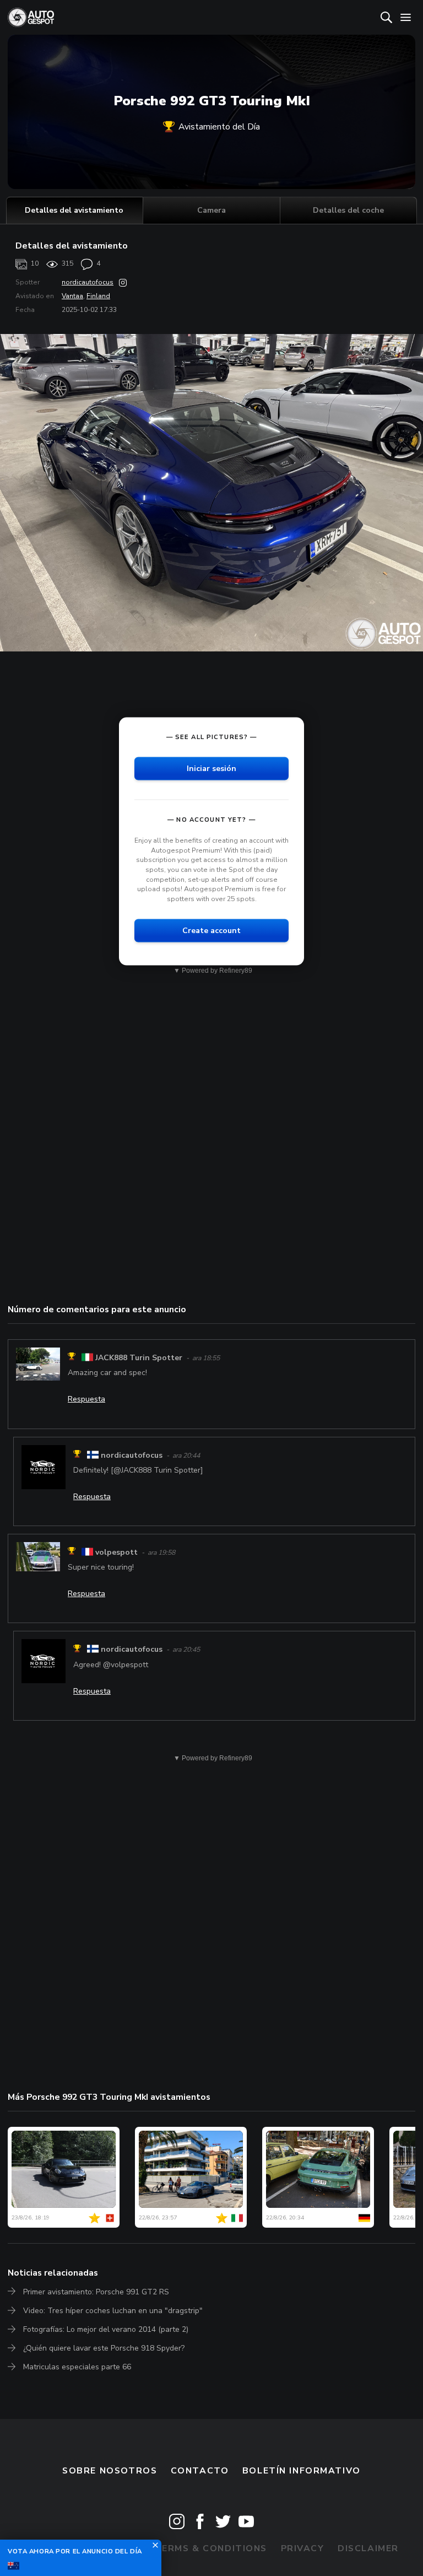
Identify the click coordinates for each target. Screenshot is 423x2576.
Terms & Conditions (211, 2548)
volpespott (116, 1552)
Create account (211, 931)
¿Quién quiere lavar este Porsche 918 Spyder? (104, 2348)
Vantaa (72, 296)
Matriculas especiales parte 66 (77, 2367)
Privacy (303, 2548)
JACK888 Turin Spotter (139, 1358)
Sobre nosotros (110, 2471)
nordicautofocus (88, 282)
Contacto (200, 2471)
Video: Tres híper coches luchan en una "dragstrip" (113, 2311)
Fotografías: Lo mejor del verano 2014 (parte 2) (106, 2329)
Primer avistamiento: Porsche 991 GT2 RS (96, 2292)
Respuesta (86, 1399)
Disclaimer (368, 2548)
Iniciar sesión (211, 769)
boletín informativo (302, 2471)
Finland (98, 296)
